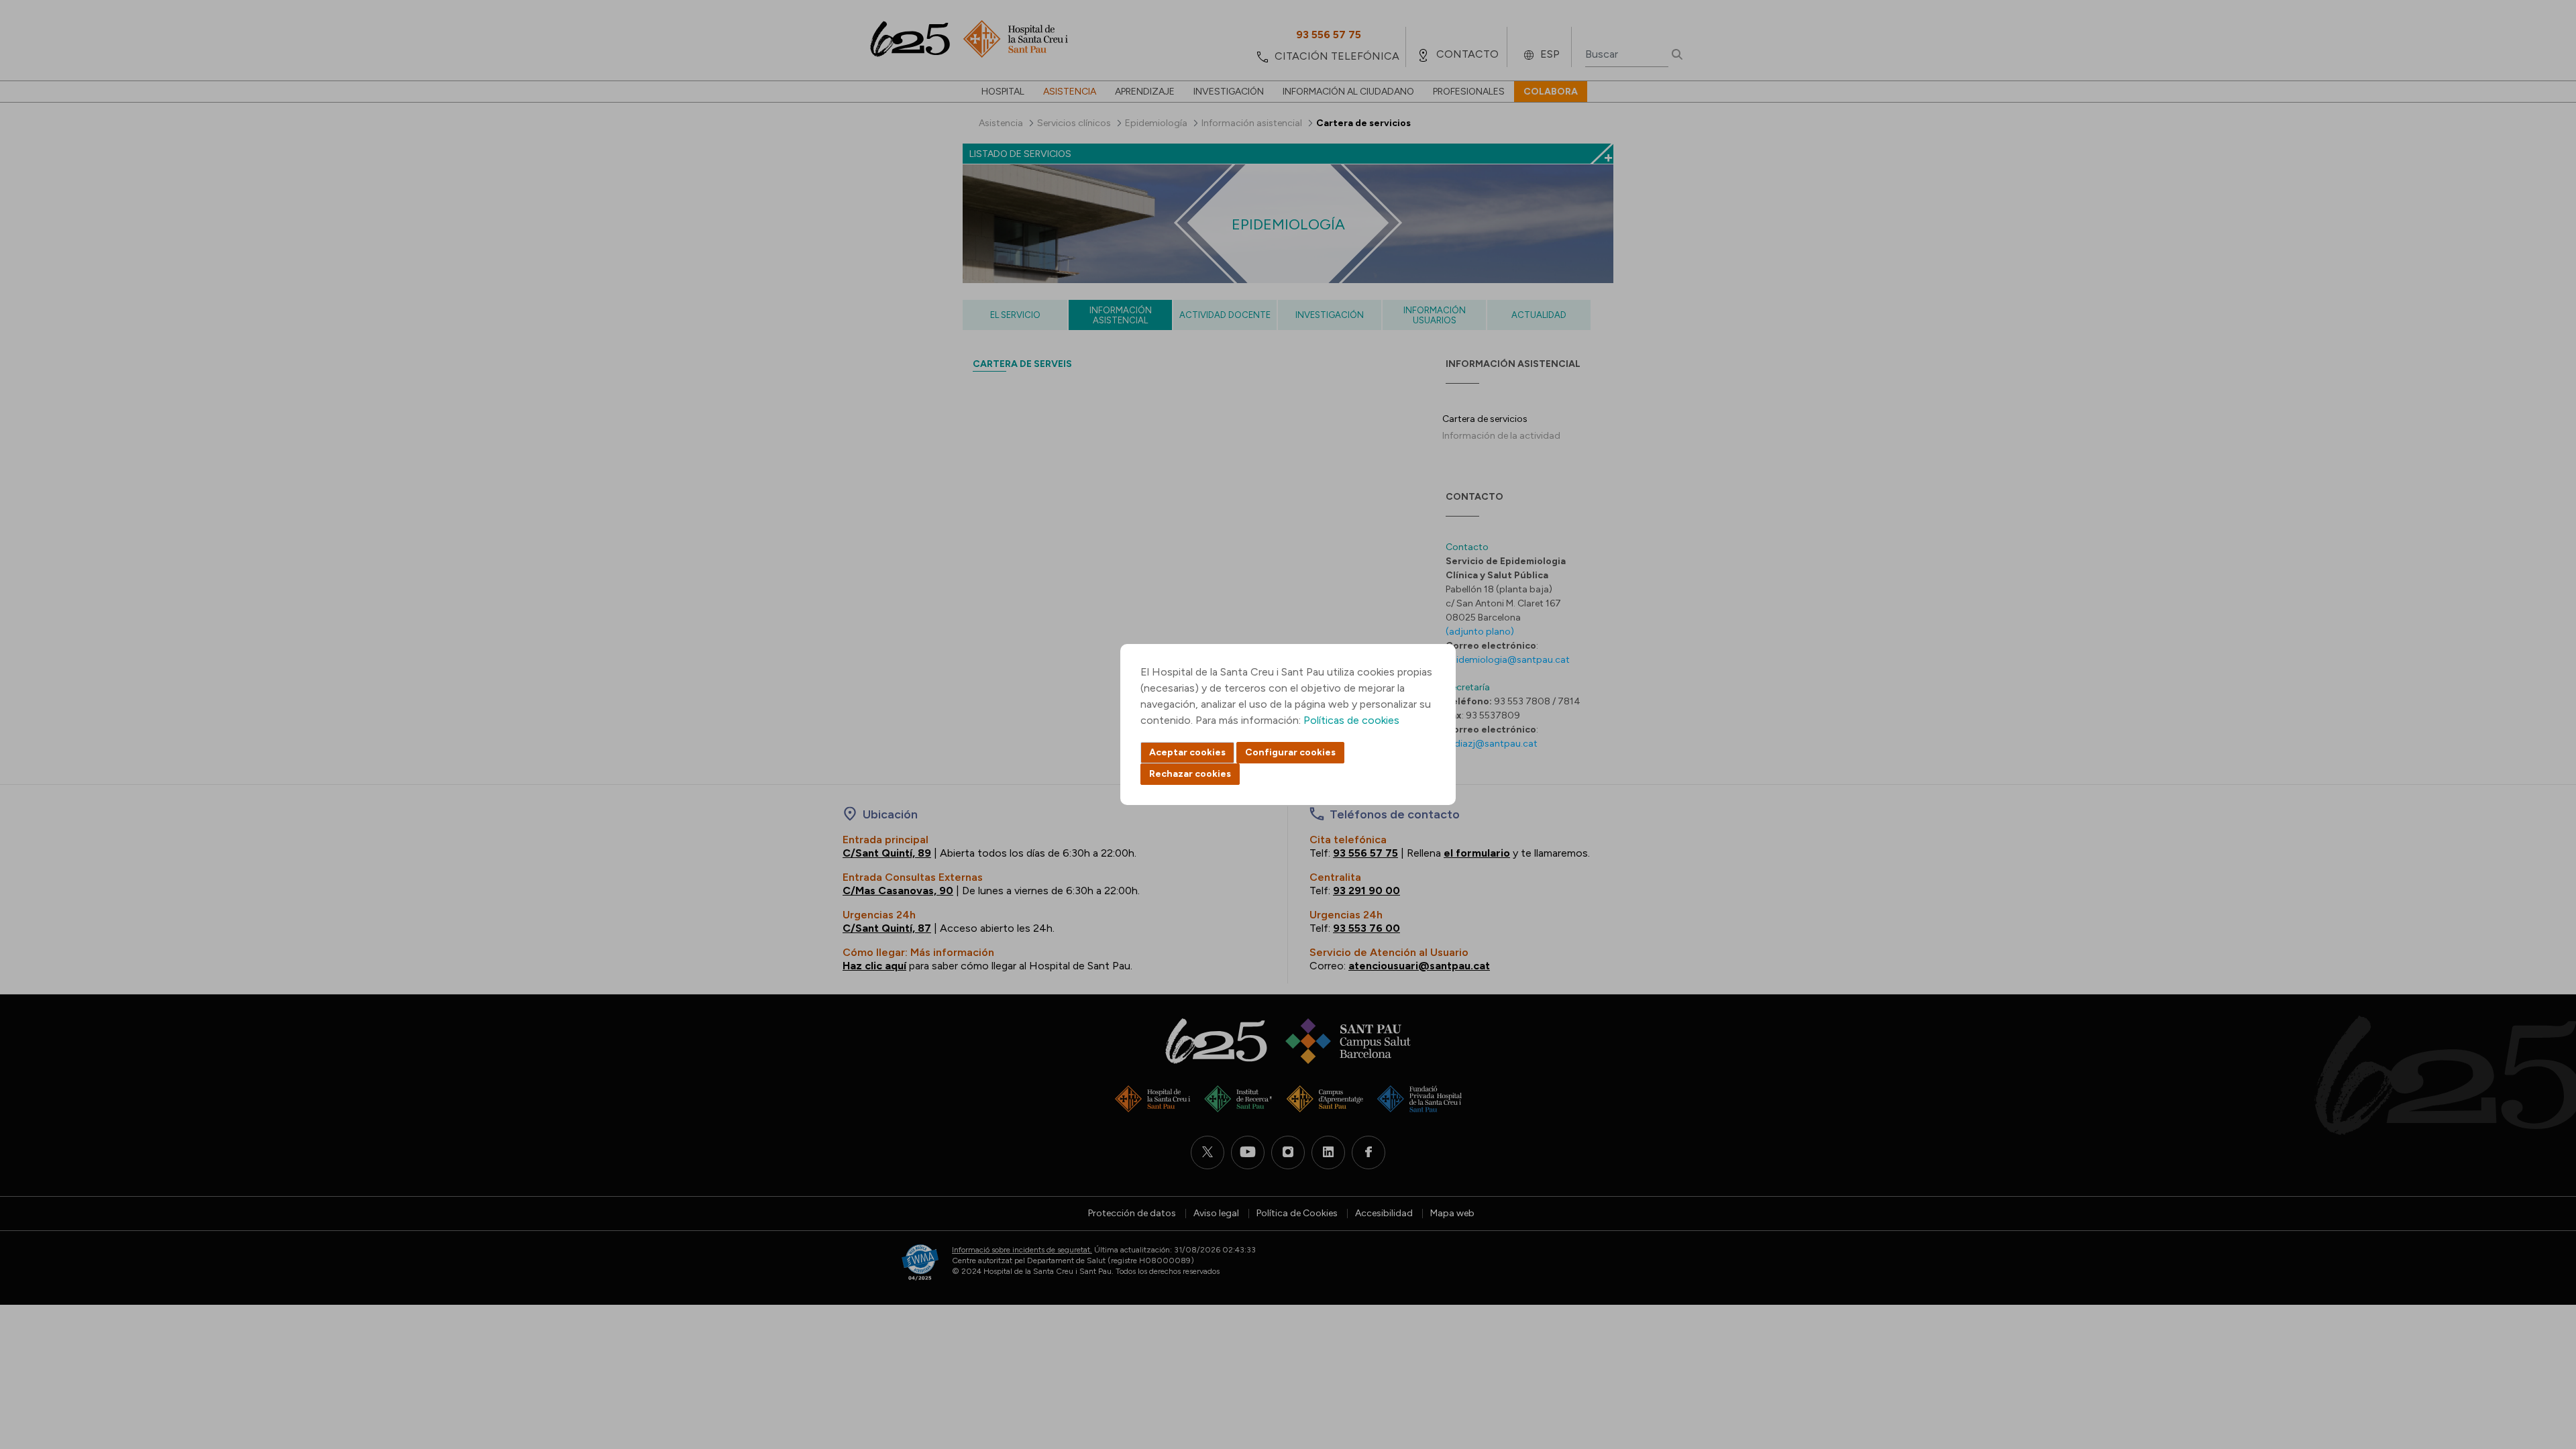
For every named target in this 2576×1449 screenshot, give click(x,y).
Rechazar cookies (1190, 774)
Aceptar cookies (1187, 752)
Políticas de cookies (1351, 720)
